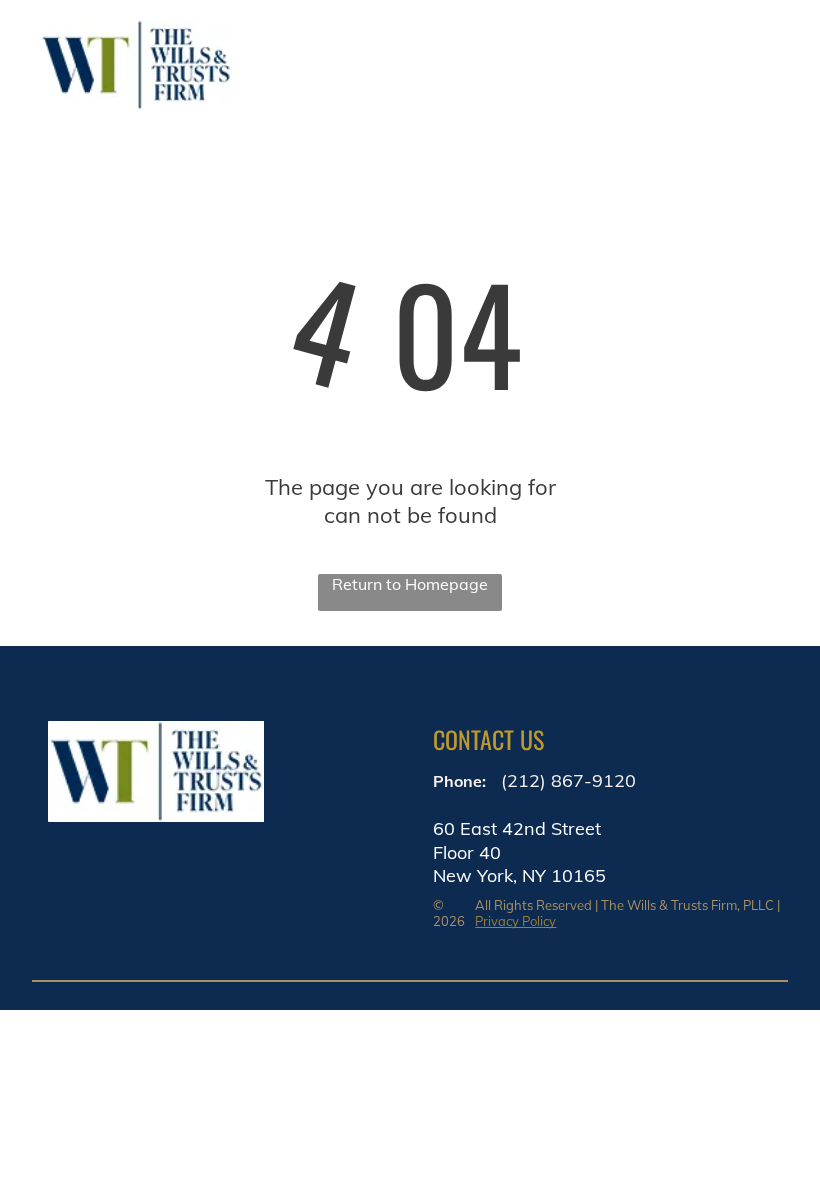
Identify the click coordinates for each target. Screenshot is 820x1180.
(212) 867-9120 (568, 780)
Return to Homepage (410, 584)
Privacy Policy (515, 921)
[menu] (776, 65)
